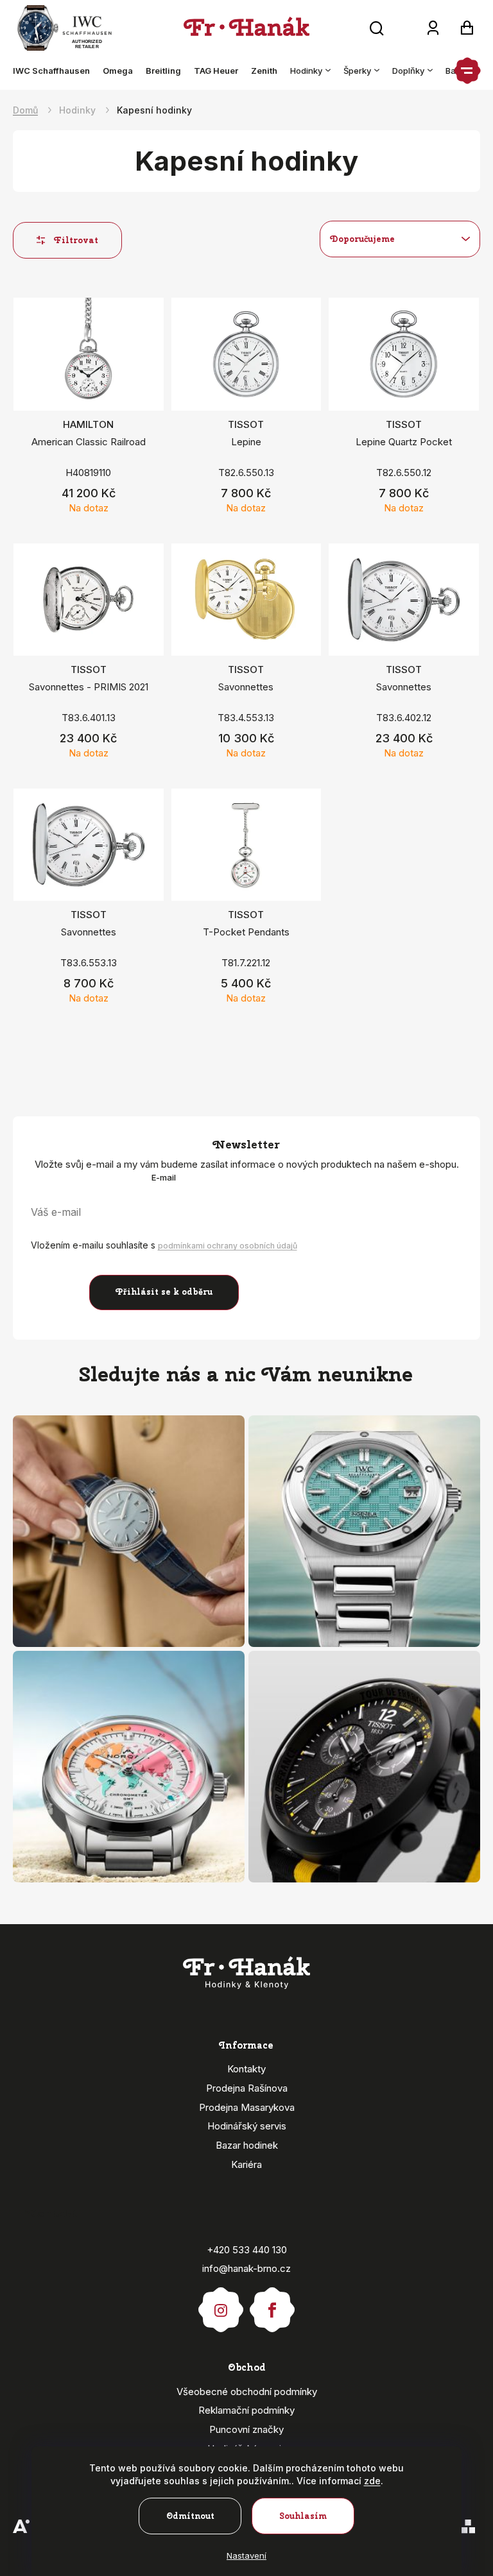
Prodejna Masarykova (247, 2107)
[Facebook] (272, 2304)
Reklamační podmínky (246, 2410)
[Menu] (467, 71)
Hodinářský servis (247, 2126)
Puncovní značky (246, 2429)
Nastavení (246, 2555)
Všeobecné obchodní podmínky (247, 2392)
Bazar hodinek (247, 2145)
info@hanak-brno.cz (246, 2268)
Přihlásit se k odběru (164, 1292)
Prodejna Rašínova (247, 2088)
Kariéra (246, 2164)
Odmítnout (190, 2516)
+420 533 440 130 (247, 2250)
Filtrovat (76, 240)
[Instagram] (221, 2304)
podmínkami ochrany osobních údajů (228, 1246)
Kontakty (246, 2069)
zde (372, 2481)
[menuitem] (55, 71)
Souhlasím (303, 2516)
